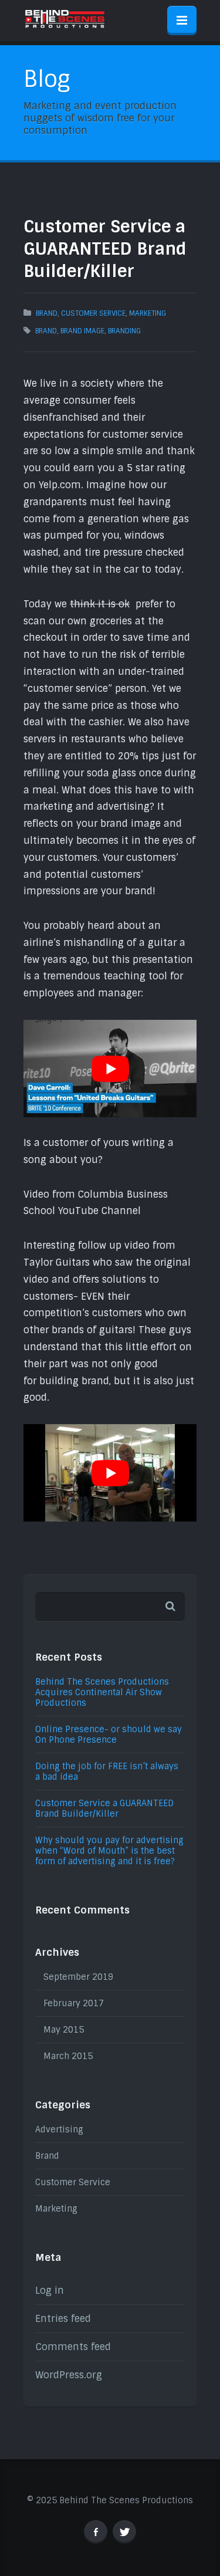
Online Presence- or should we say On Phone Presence (109, 1735)
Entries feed (63, 2319)
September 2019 (78, 1977)
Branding (124, 331)
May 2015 (64, 2030)
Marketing (148, 313)
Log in (50, 2291)
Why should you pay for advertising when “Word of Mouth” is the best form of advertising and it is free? (109, 1851)
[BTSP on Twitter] (124, 2532)
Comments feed (73, 2347)
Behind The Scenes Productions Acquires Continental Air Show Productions (102, 1692)
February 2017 (74, 2003)
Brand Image (82, 331)
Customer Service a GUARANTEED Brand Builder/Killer (104, 1808)
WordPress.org (69, 2375)
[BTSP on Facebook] (96, 2532)
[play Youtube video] (110, 1069)
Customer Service (93, 313)
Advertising (59, 2129)
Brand (47, 313)
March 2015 (68, 2056)
